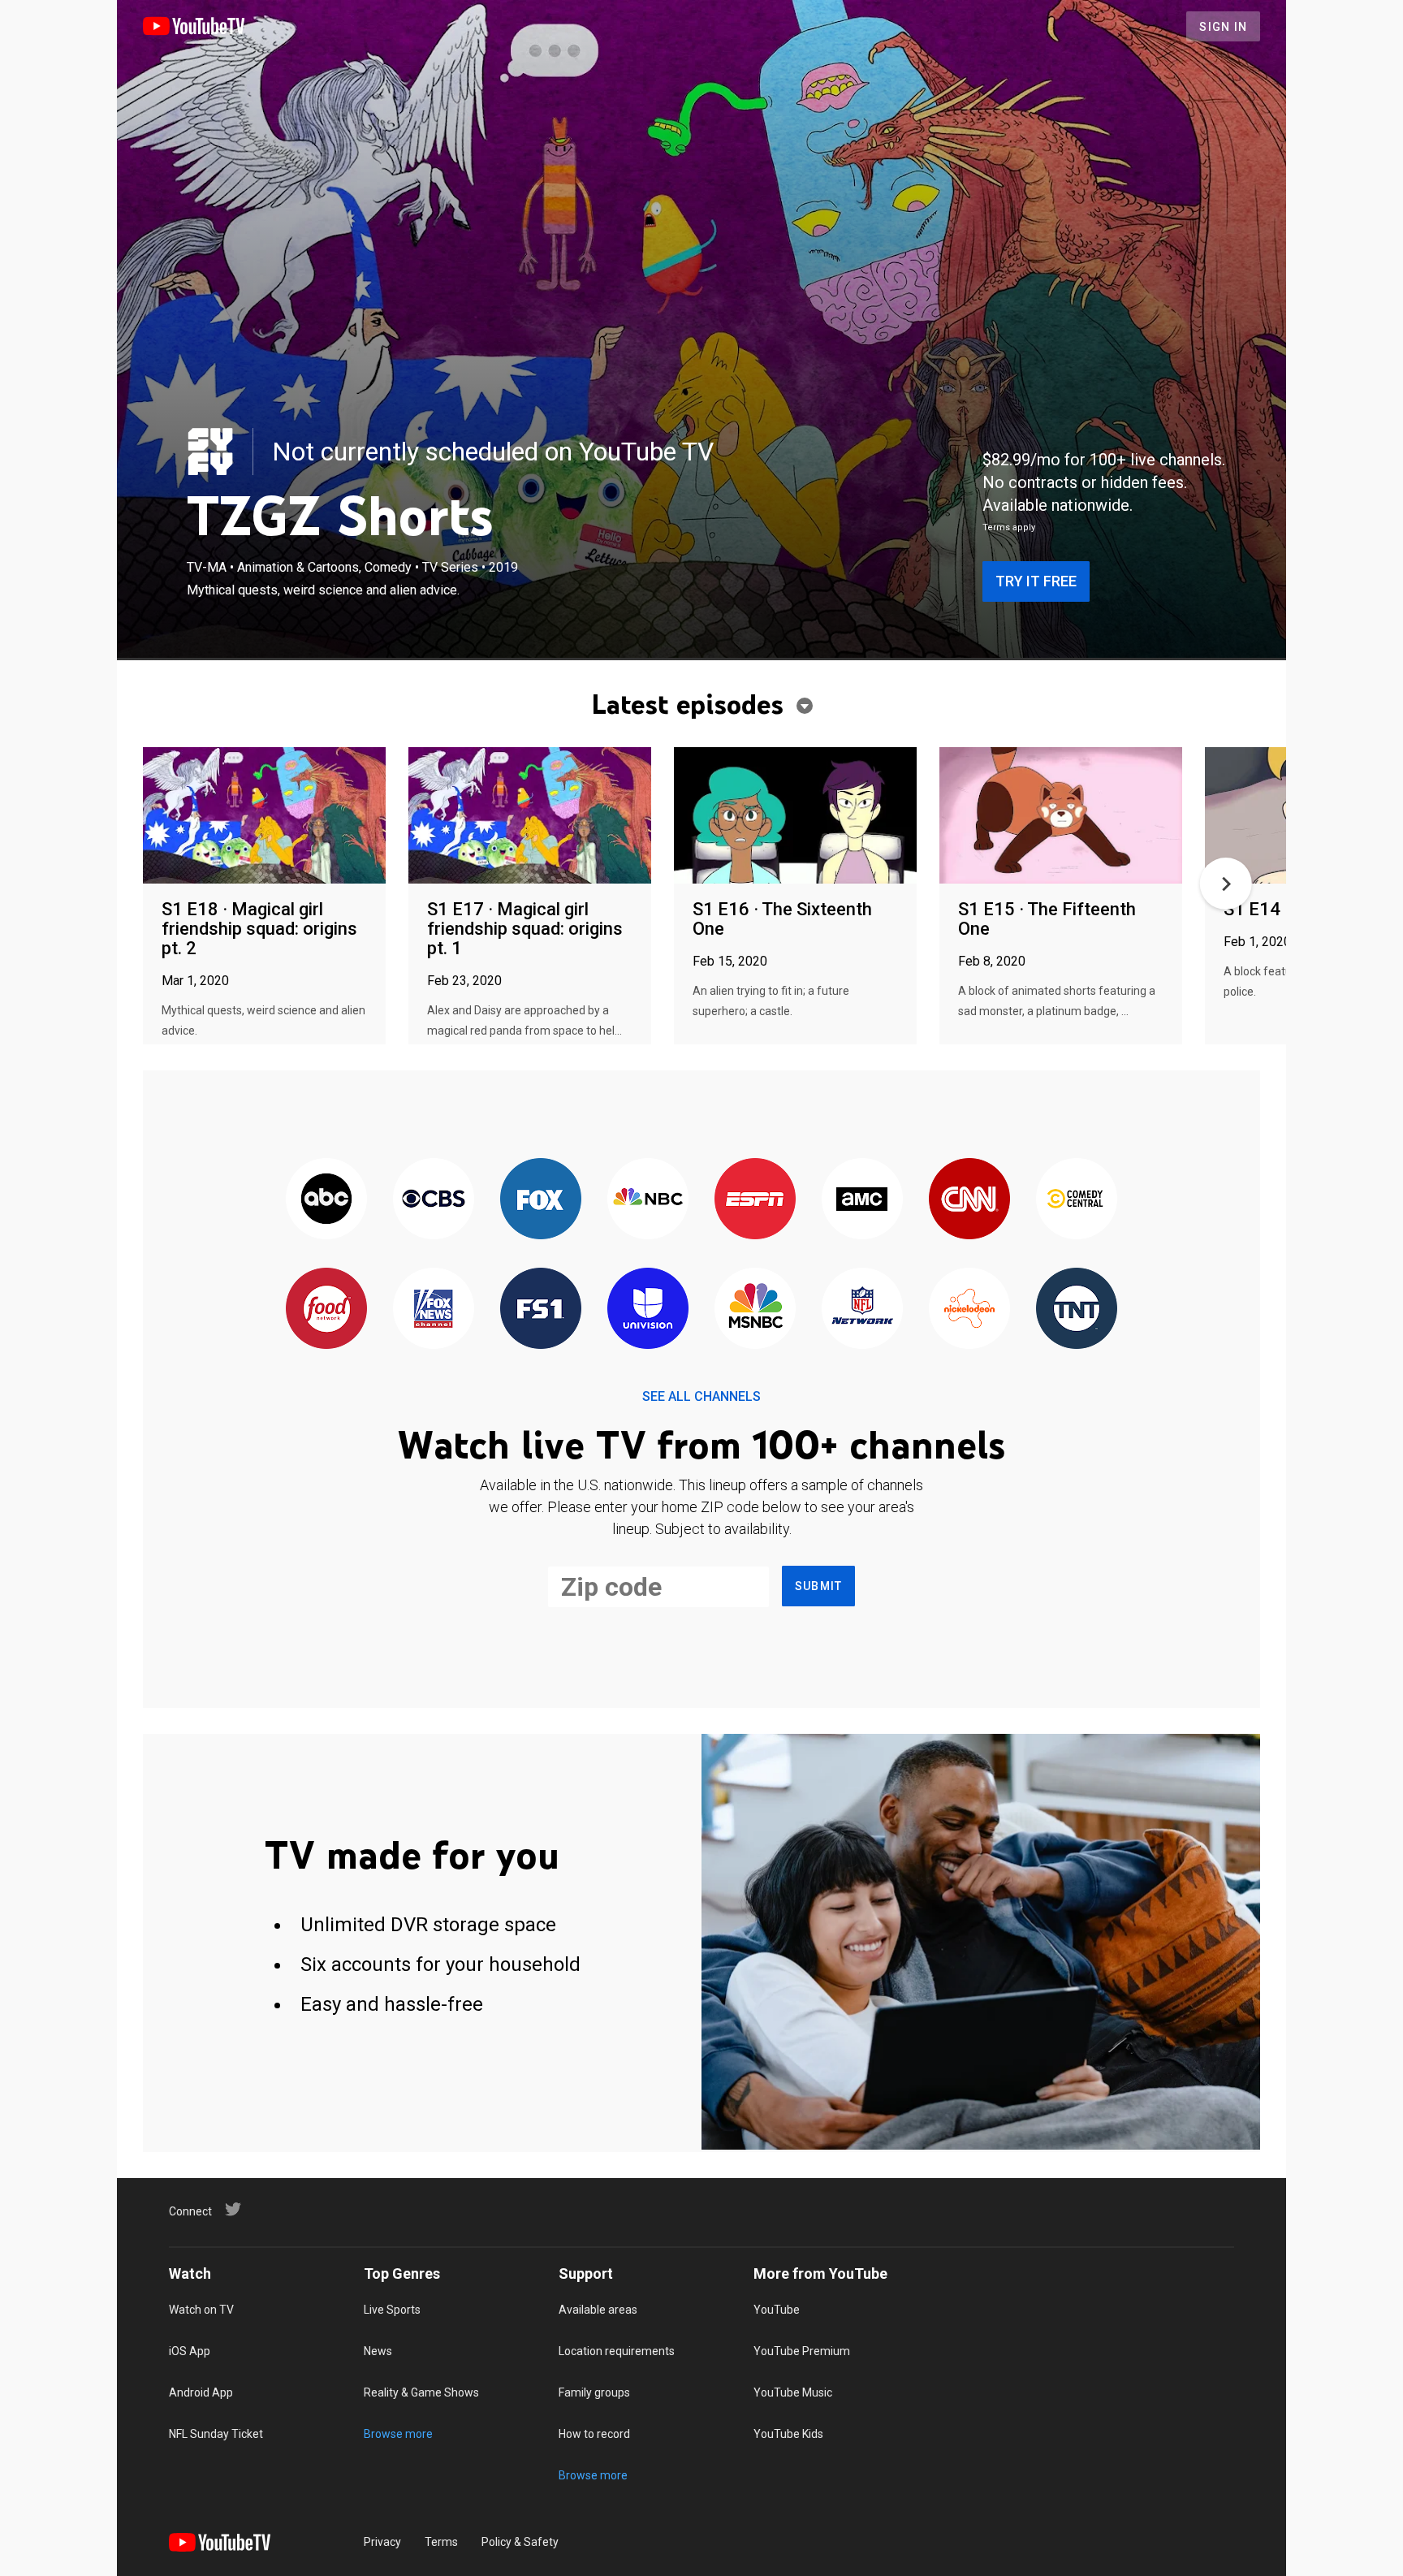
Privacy (382, 2542)
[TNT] (1077, 1310)
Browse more (398, 2434)
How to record (594, 2434)
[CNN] (969, 1200)
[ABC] (326, 1200)
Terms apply (1009, 527)
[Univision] (648, 1310)
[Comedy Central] (1077, 1200)
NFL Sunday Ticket (216, 2434)
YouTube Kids (788, 2434)
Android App (201, 2392)
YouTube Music (793, 2392)
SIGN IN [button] (1223, 27)
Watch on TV (201, 2310)
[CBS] (434, 1200)
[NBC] (648, 1200)
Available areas (598, 2310)
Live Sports (392, 2310)
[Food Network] (326, 1310)
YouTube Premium (802, 2351)
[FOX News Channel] (434, 1310)
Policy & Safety (520, 2542)
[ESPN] (755, 1200)
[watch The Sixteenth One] (795, 817)
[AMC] (862, 1200)
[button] (1226, 884)
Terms (441, 2542)
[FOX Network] (541, 1200)
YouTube (777, 2310)
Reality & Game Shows (421, 2392)
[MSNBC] (755, 1310)
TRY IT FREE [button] (1036, 581)
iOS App (190, 2351)
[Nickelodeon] (969, 1310)
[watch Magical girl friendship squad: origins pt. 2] (264, 817)
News (378, 2351)
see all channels (701, 1396)
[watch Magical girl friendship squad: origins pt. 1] (530, 817)
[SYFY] (210, 452)
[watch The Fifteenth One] (1061, 817)
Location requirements (617, 2351)
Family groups (594, 2392)
